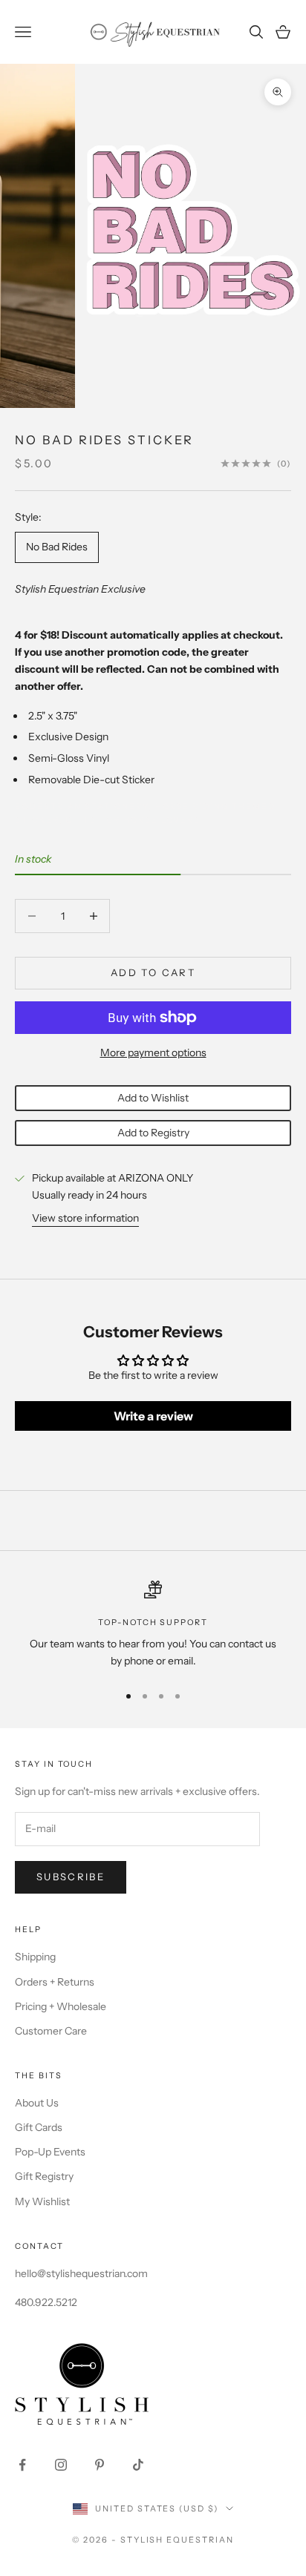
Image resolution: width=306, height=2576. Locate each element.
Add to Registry (153, 1133)
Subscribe (71, 1877)
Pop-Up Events (50, 2152)
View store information (85, 1218)
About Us (37, 2103)
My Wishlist (42, 2201)
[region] (153, 1625)
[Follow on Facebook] (22, 2465)
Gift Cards (39, 2127)
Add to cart (153, 972)
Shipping (35, 1957)
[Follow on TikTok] (138, 2465)
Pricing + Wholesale (61, 2006)
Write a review (153, 1416)
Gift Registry (44, 2176)
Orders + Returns (55, 1982)
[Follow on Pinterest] (100, 2465)
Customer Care (51, 2031)
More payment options (153, 1053)
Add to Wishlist (153, 1098)
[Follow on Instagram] (61, 2465)
